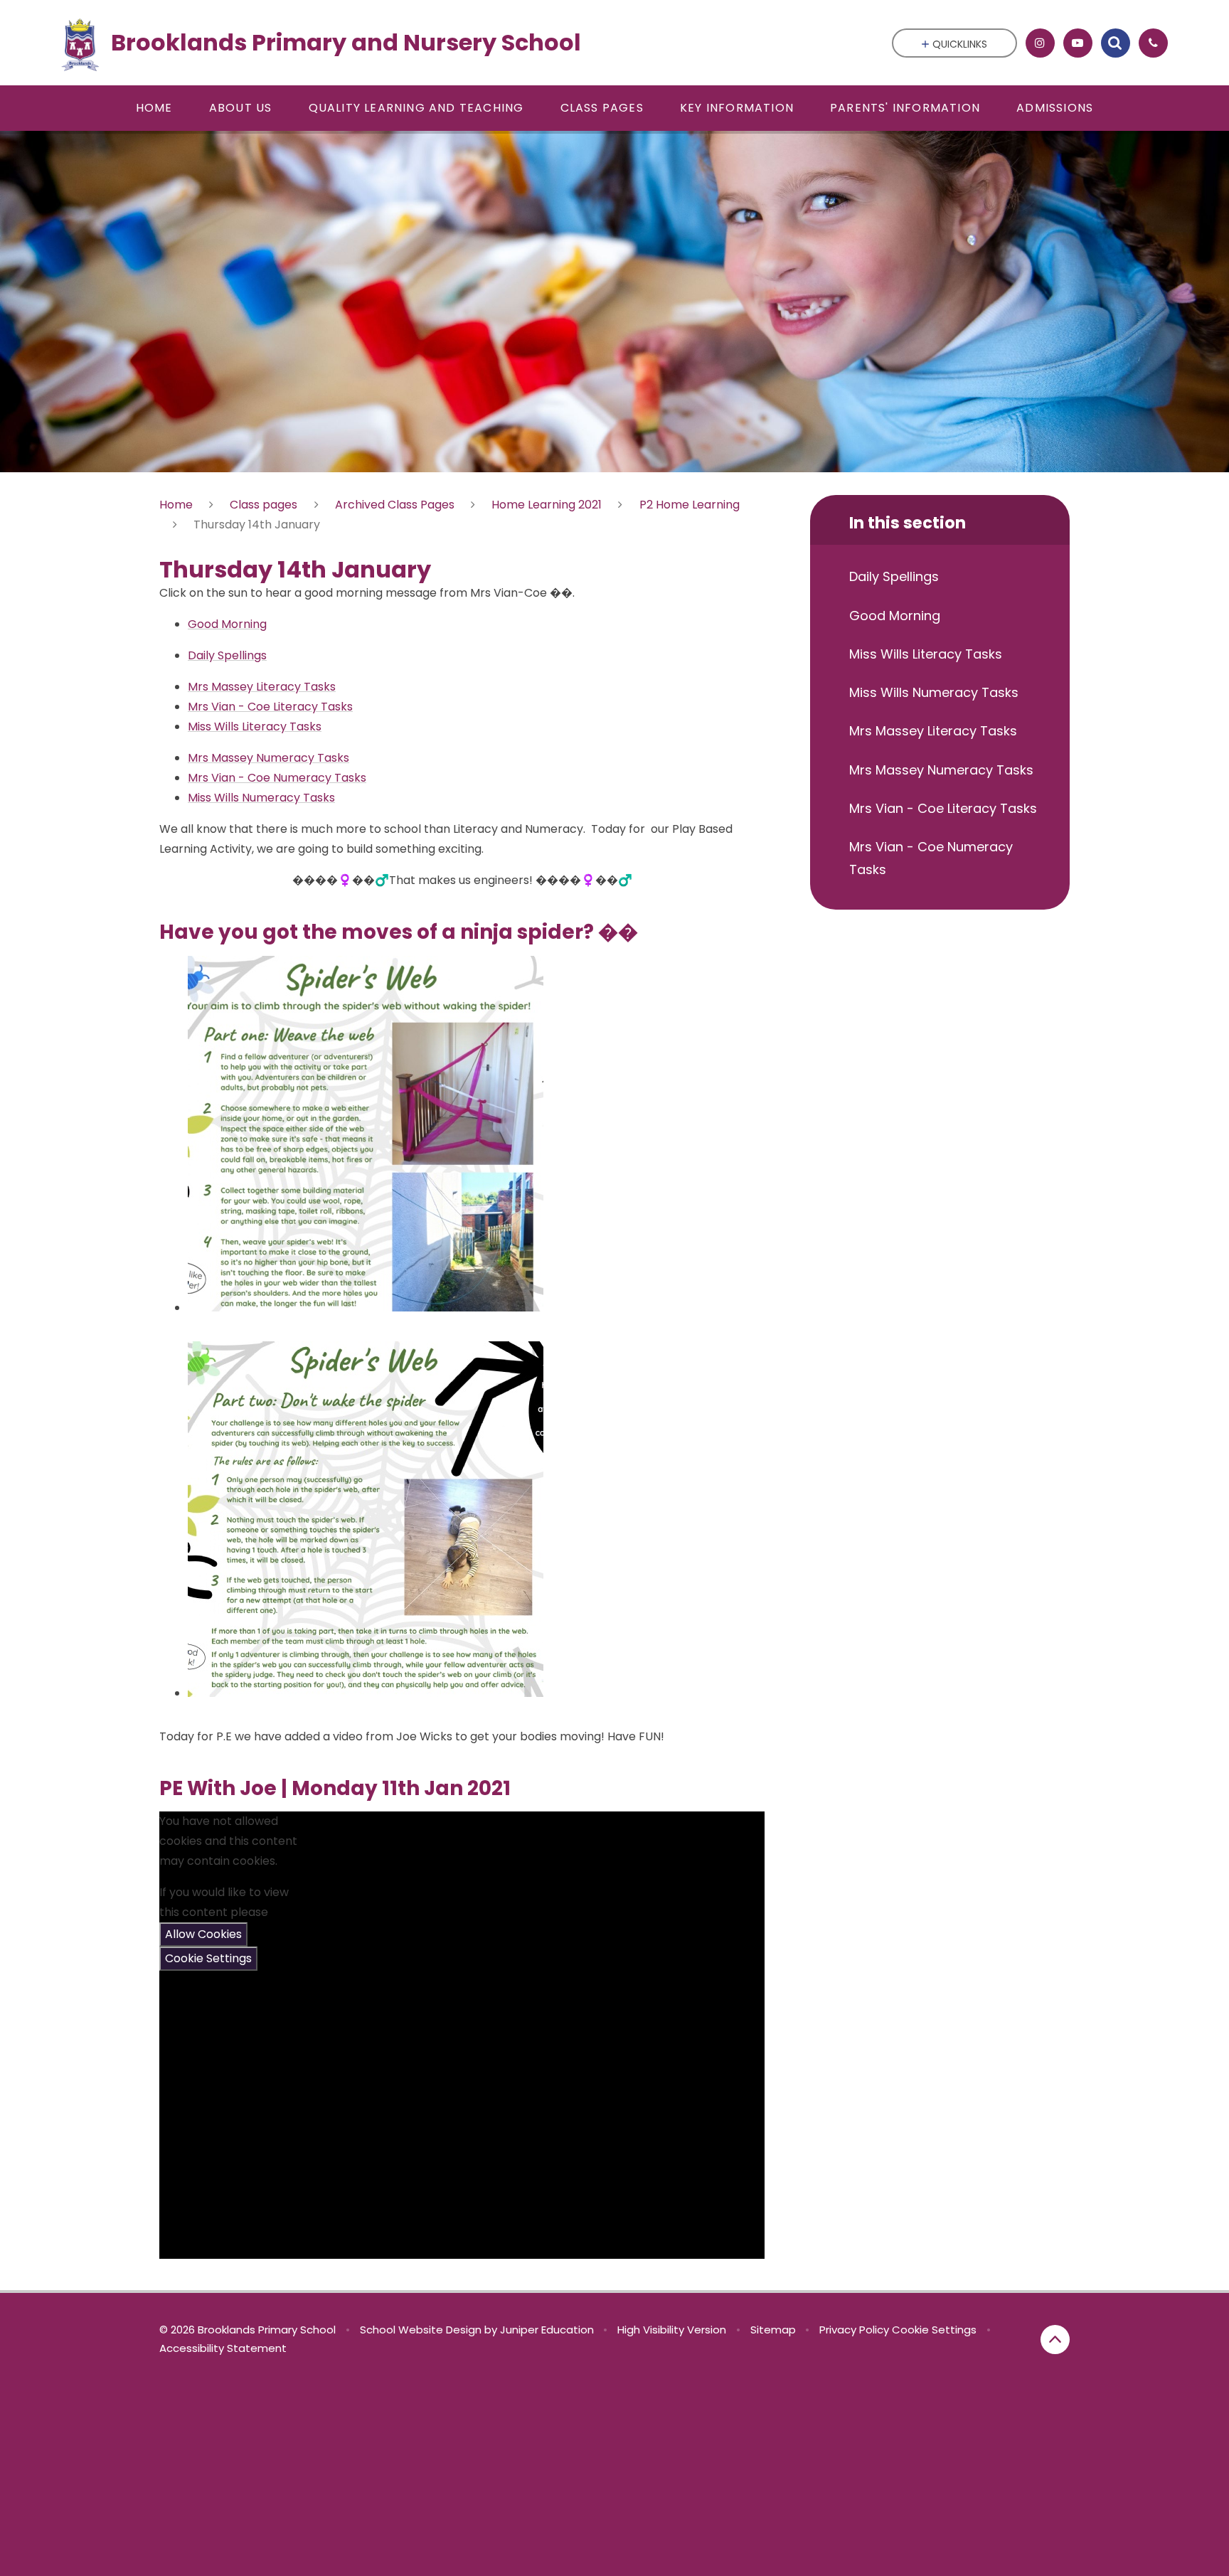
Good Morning (227, 624)
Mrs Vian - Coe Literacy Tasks (270, 707)
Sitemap (773, 2330)
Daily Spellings (227, 655)
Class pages (264, 505)
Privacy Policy (854, 2330)
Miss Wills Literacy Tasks (255, 727)
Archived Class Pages (395, 505)
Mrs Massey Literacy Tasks (262, 687)
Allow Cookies (203, 1934)
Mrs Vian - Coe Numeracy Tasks (277, 778)
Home (176, 505)
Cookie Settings (208, 1958)
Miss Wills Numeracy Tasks (261, 798)
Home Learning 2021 (547, 505)
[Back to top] (1055, 2340)
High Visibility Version (672, 2330)
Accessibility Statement (223, 2348)
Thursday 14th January (257, 525)
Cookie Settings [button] (934, 2330)
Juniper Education (547, 2330)
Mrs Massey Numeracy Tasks (268, 758)
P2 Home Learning (690, 505)
